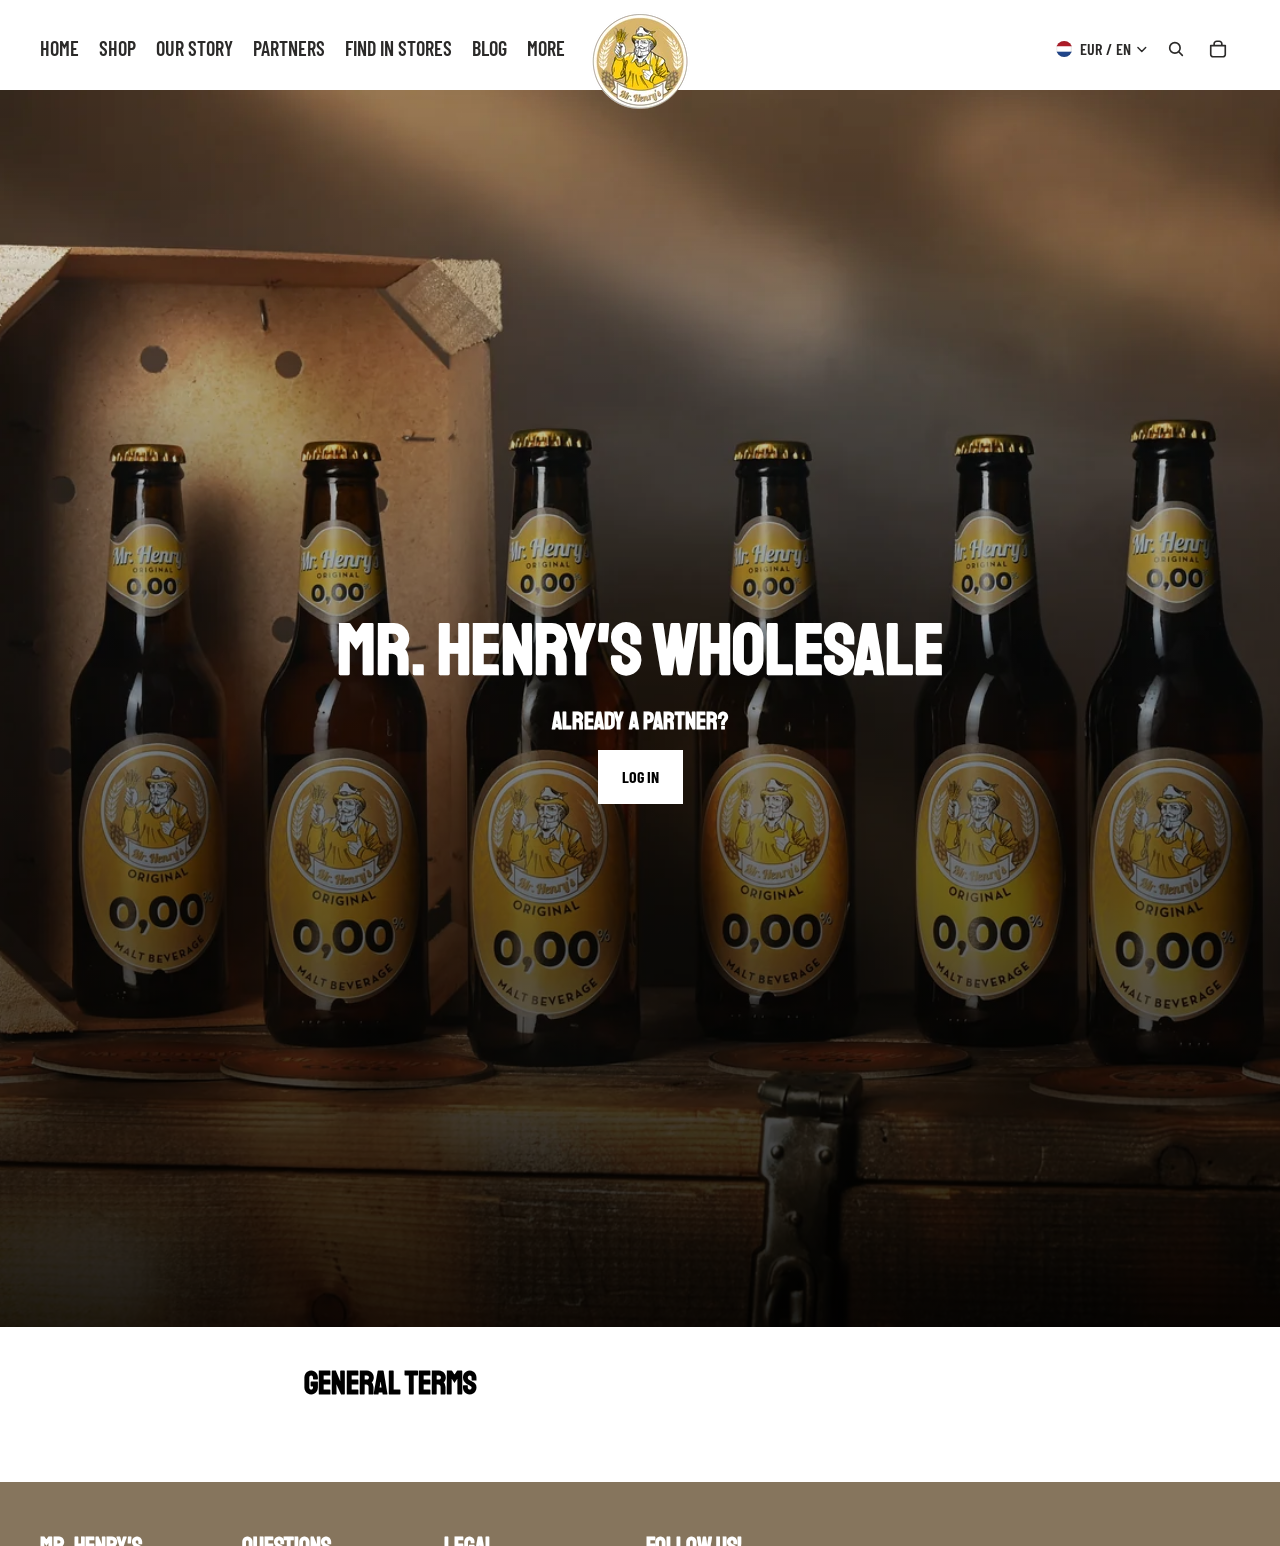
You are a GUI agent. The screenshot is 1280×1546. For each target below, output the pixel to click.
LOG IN (640, 776)
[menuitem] (546, 49)
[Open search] (1176, 49)
